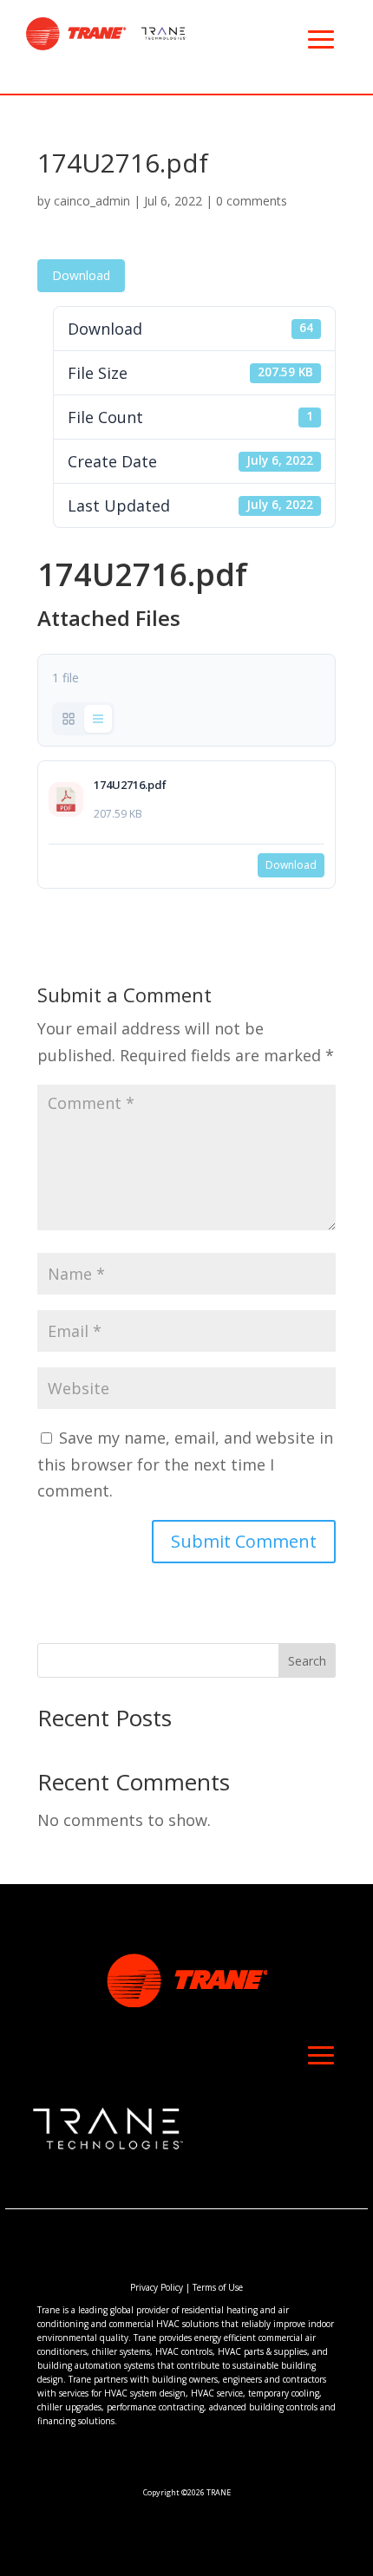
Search (307, 1661)
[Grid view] (69, 719)
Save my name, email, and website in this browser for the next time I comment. (185, 1464)
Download (81, 275)
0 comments (252, 201)
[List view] (98, 719)
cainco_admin (92, 201)
